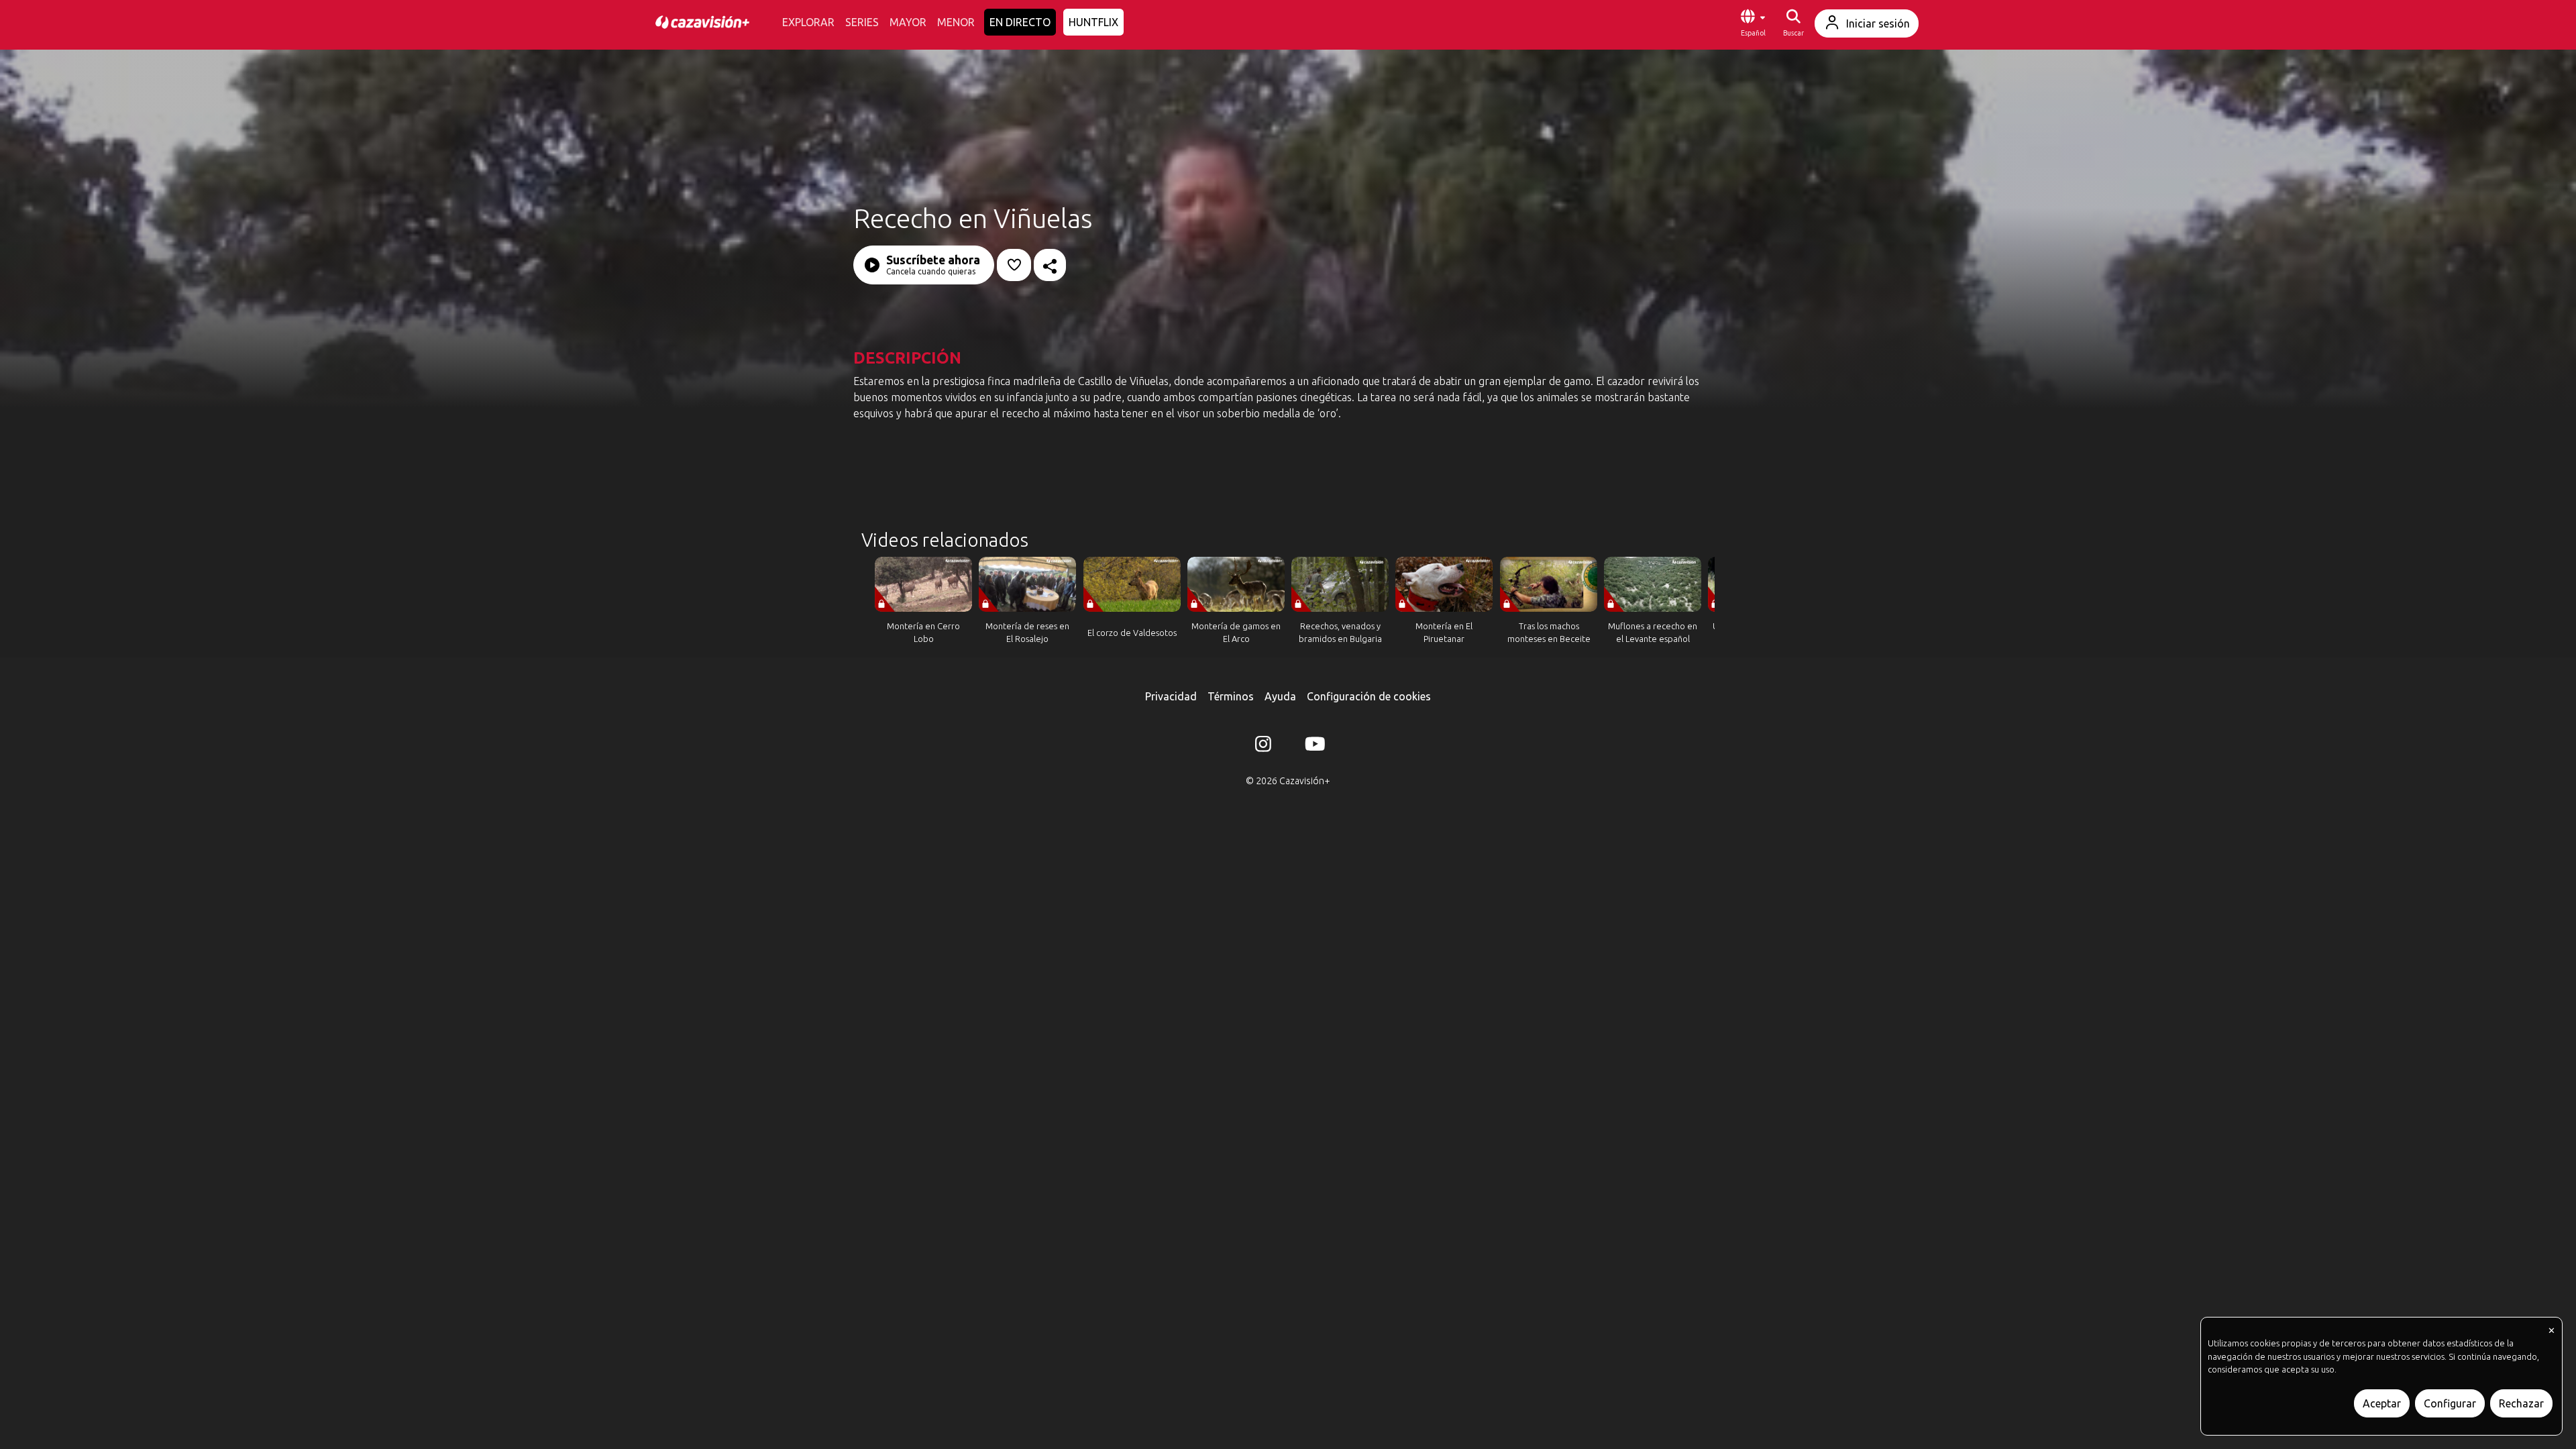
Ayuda (1280, 696)
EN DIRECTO (1020, 22)
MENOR (956, 22)
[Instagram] (1263, 747)
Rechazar (2521, 1403)
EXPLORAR (808, 22)
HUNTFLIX (1093, 22)
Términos (1231, 696)
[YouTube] (1313, 747)
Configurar (2450, 1403)
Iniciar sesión (1878, 23)
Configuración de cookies (1369, 696)
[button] (1753, 23)
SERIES (862, 22)
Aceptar (2382, 1403)
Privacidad (1171, 696)
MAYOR (908, 22)
